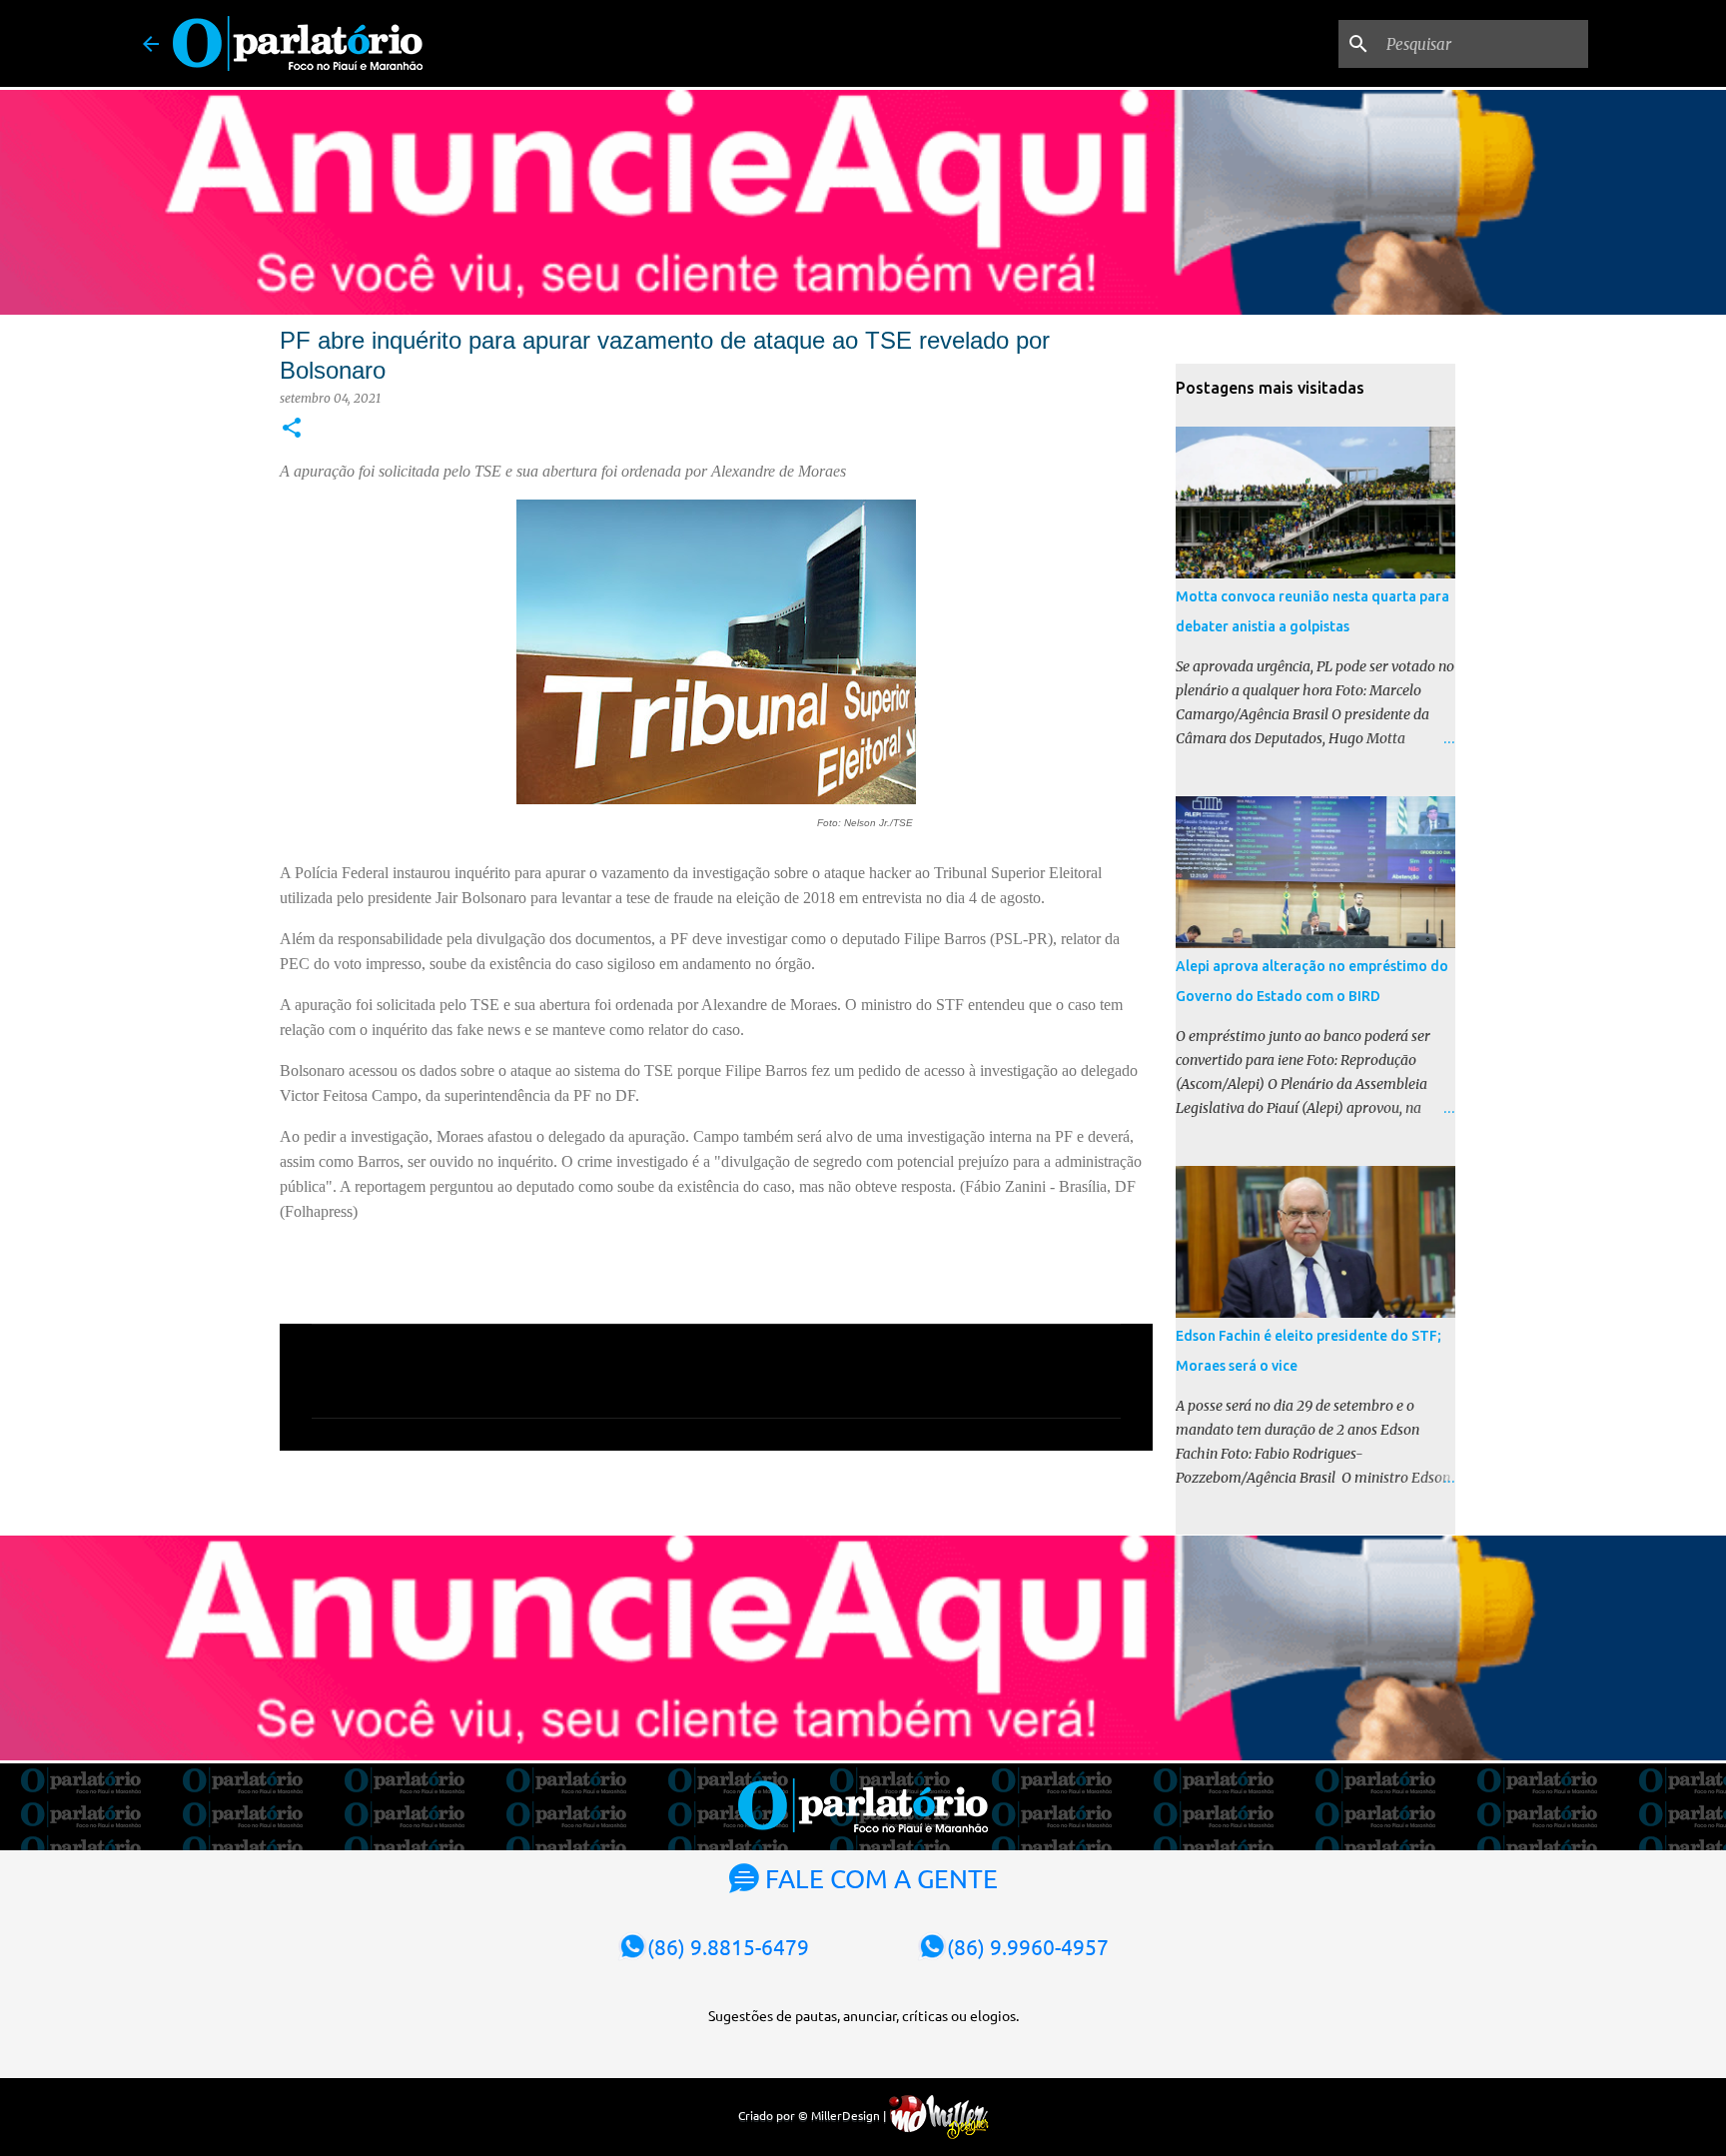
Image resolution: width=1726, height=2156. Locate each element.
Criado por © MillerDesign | (814, 2115)
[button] (292, 429)
